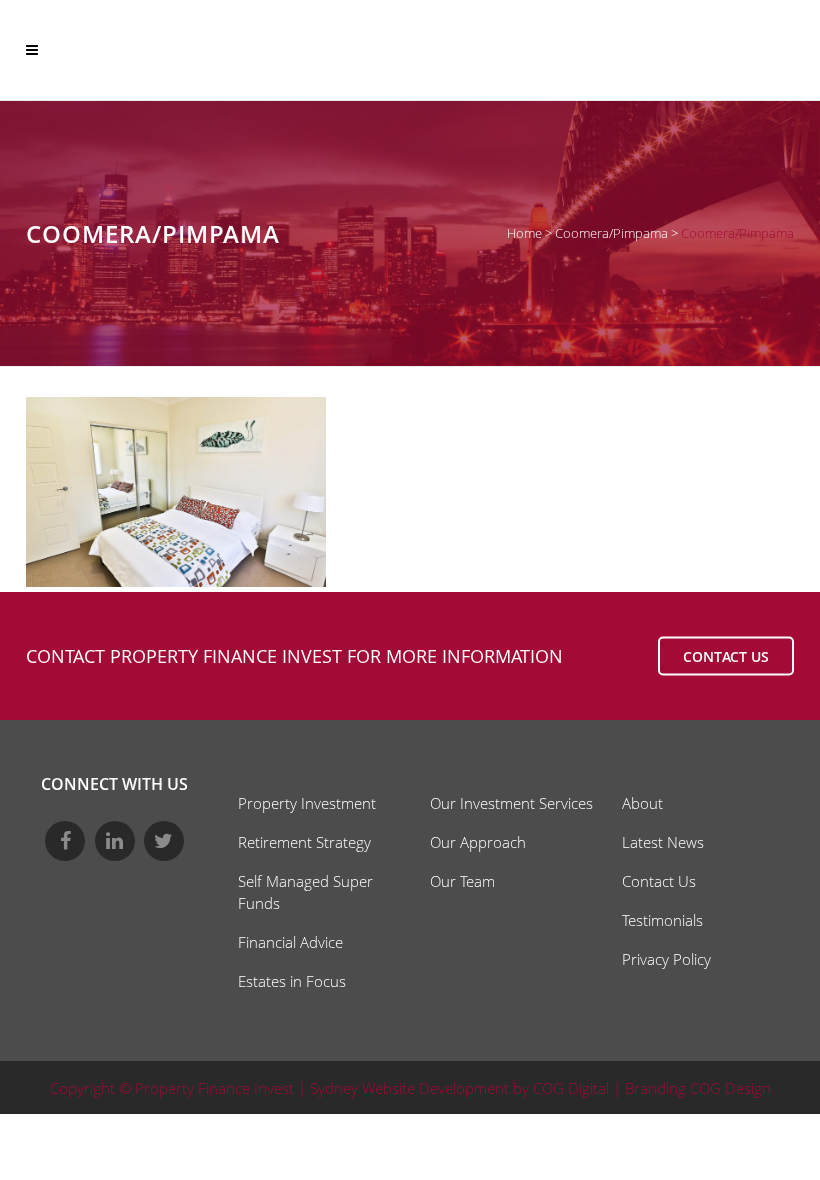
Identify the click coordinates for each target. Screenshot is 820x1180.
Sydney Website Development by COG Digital (459, 1088)
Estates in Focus (292, 981)
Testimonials (662, 920)
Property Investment (307, 803)
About (642, 803)
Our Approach (478, 842)
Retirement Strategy (304, 842)
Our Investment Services (511, 803)
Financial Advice (290, 942)
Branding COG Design (698, 1088)
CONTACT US (726, 656)
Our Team (462, 881)
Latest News (663, 842)
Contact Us (659, 881)
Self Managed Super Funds (305, 892)
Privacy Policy (666, 959)
